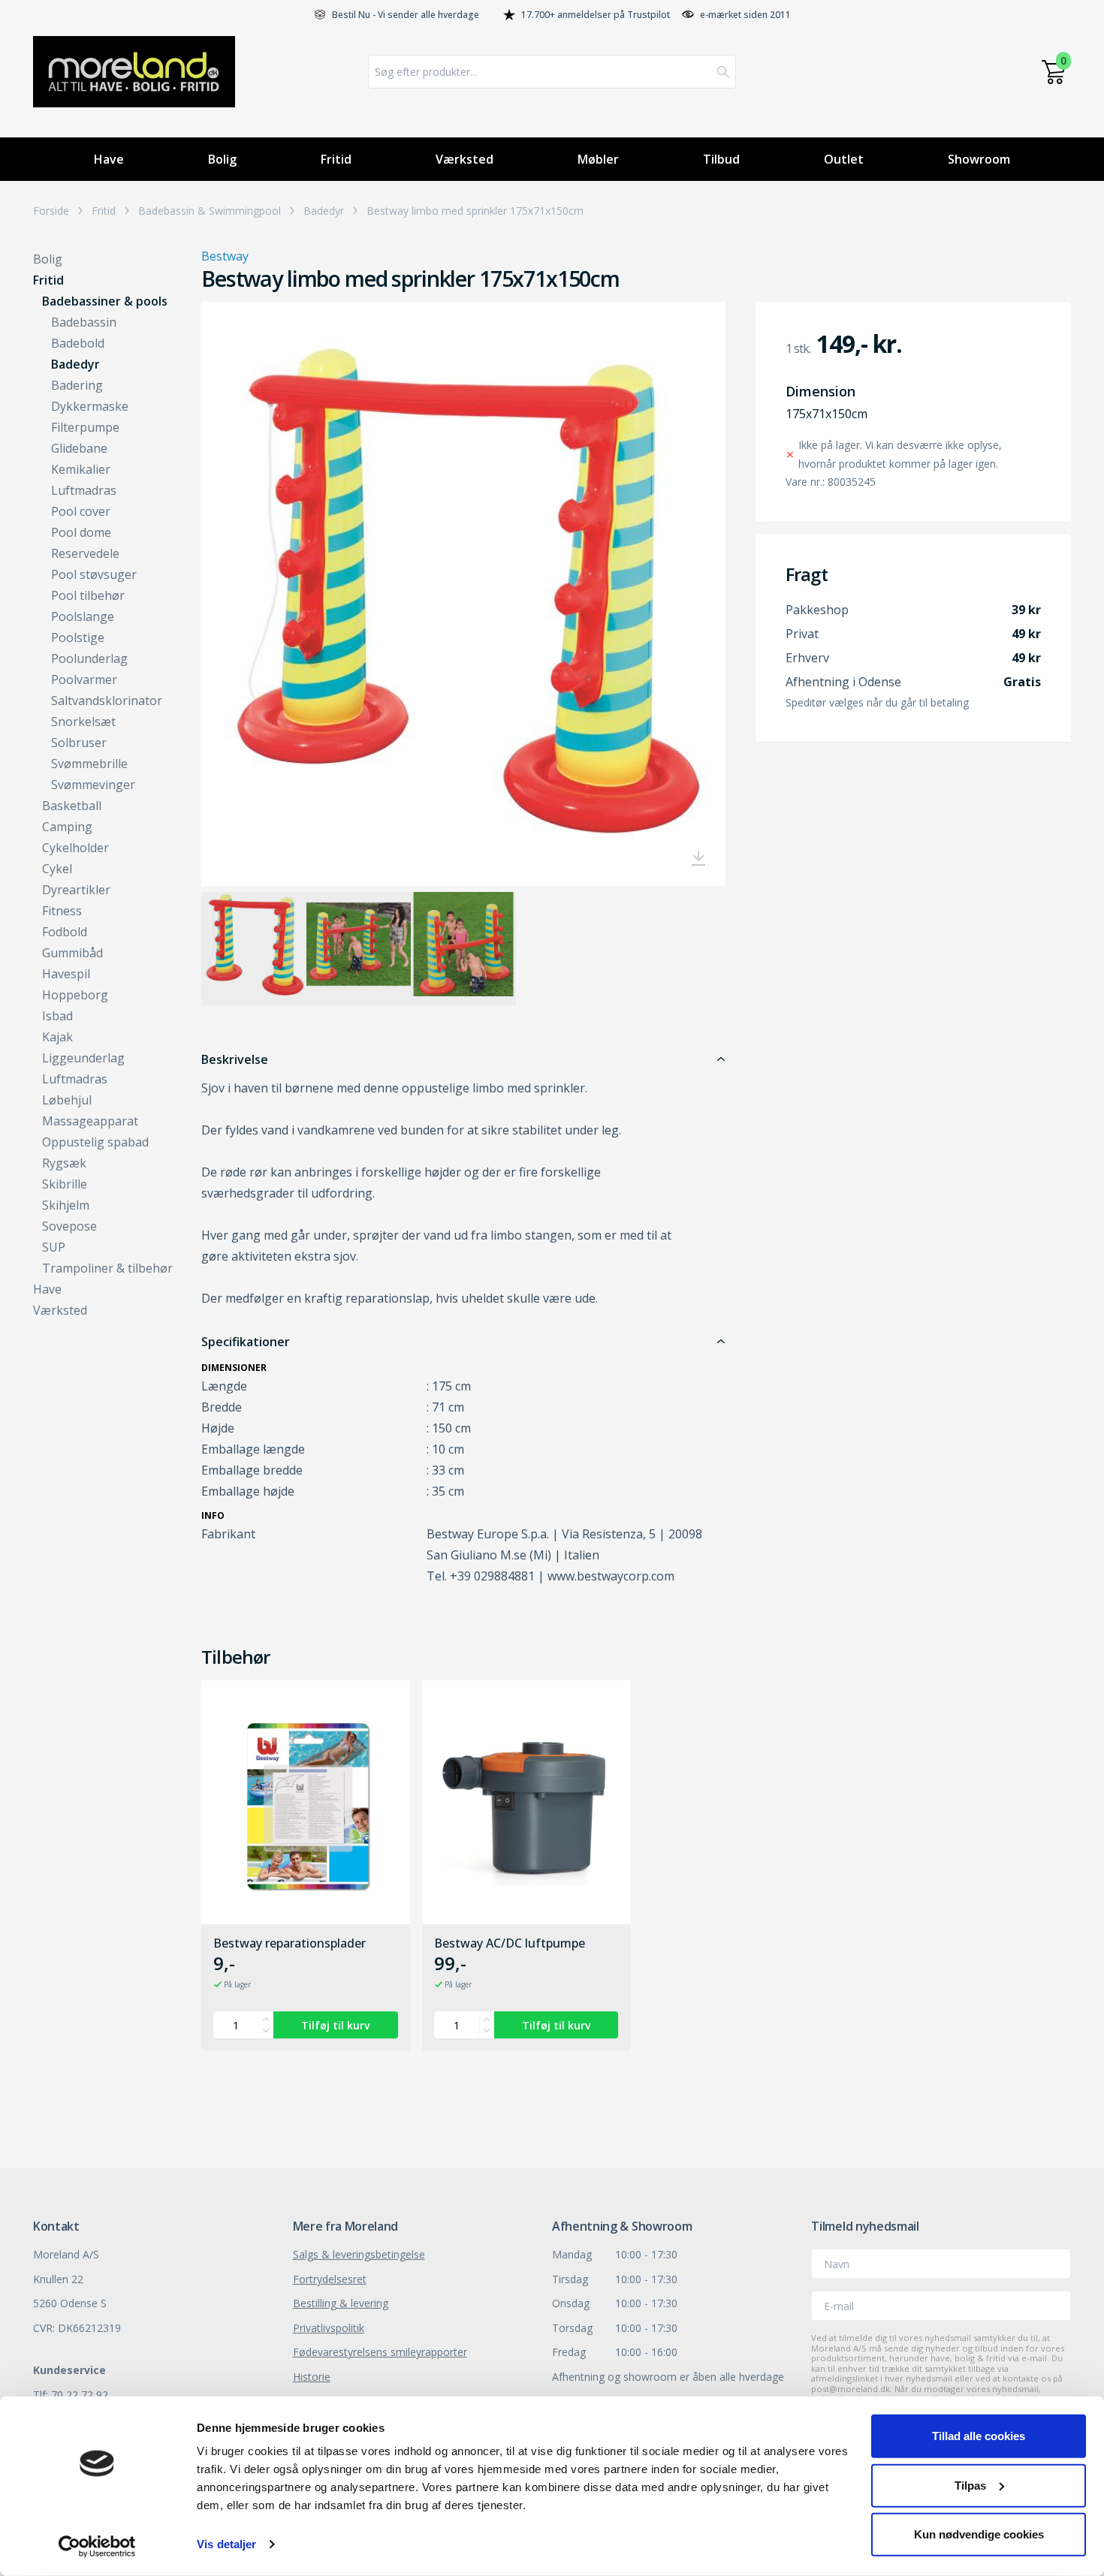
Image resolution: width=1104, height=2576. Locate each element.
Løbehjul (67, 1100)
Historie (312, 2377)
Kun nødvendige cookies (979, 2534)
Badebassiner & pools (105, 301)
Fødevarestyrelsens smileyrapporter (380, 2352)
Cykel (57, 869)
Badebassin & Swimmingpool (210, 211)
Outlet (844, 159)
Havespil (66, 974)
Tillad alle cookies (979, 2436)
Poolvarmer (84, 679)
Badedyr (324, 211)
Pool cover (81, 511)
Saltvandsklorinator (107, 700)
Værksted (465, 159)
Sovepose (69, 1226)
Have (109, 159)
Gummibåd (72, 953)
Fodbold (65, 932)
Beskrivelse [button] (235, 1059)
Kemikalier (81, 469)
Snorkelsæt (83, 722)
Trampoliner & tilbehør (107, 1268)
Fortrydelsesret (330, 2279)
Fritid (336, 159)
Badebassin (84, 322)
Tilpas (970, 2485)
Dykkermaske (90, 406)
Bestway (225, 256)
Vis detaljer (226, 2544)
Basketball (72, 806)
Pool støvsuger (94, 574)
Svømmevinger (93, 785)
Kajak (57, 1037)
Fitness (62, 911)
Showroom (979, 159)
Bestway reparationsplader (290, 1944)
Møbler (598, 159)
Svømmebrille (89, 764)
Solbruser (79, 743)
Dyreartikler (76, 890)
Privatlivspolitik (329, 2328)
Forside (51, 211)
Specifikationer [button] (246, 1342)
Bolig (222, 159)
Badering (77, 385)
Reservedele (85, 553)
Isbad (57, 1016)
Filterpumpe (85, 427)
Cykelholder (75, 848)
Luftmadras (84, 490)
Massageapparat (90, 1121)
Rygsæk (64, 1163)
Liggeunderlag (83, 1058)
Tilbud (721, 159)
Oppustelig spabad (95, 1142)
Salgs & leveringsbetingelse (359, 2254)
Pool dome (81, 532)
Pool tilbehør (88, 595)
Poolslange (83, 616)
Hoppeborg (75, 995)
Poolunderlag (89, 658)
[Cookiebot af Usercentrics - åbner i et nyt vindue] (97, 2547)
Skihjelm (66, 1205)
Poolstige (78, 637)
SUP (54, 1247)
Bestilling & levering (341, 2303)
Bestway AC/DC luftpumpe (510, 1944)
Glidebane (79, 448)
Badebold (78, 343)
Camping (67, 827)
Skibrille (65, 1184)
